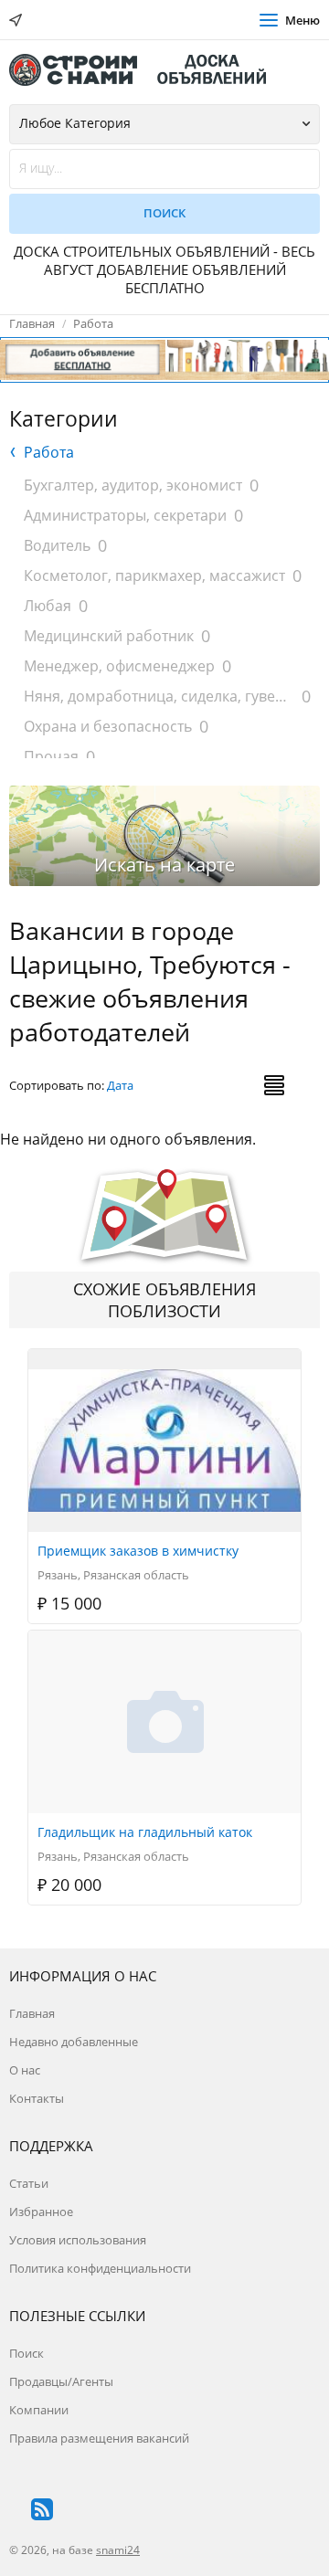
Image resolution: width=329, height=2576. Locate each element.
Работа (93, 323)
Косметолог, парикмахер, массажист (154, 575)
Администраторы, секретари (125, 515)
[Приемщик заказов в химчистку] (165, 1359)
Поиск (27, 2353)
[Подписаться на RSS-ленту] (42, 2509)
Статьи (29, 2183)
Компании (39, 2410)
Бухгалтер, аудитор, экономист (133, 485)
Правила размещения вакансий (99, 2438)
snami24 (118, 2550)
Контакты (37, 2098)
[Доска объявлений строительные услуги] (146, 70)
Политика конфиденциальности (100, 2268)
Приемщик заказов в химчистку (138, 1551)
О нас (25, 2070)
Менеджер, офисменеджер (119, 666)
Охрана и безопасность (108, 726)
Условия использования (78, 2240)
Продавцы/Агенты (61, 2381)
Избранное (41, 2212)
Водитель (57, 545)
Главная (32, 323)
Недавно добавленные (74, 2042)
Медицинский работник (109, 636)
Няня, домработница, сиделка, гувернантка (159, 696)
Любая (48, 606)
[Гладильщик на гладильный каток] (165, 1641)
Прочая (51, 756)
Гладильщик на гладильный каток (145, 1832)
